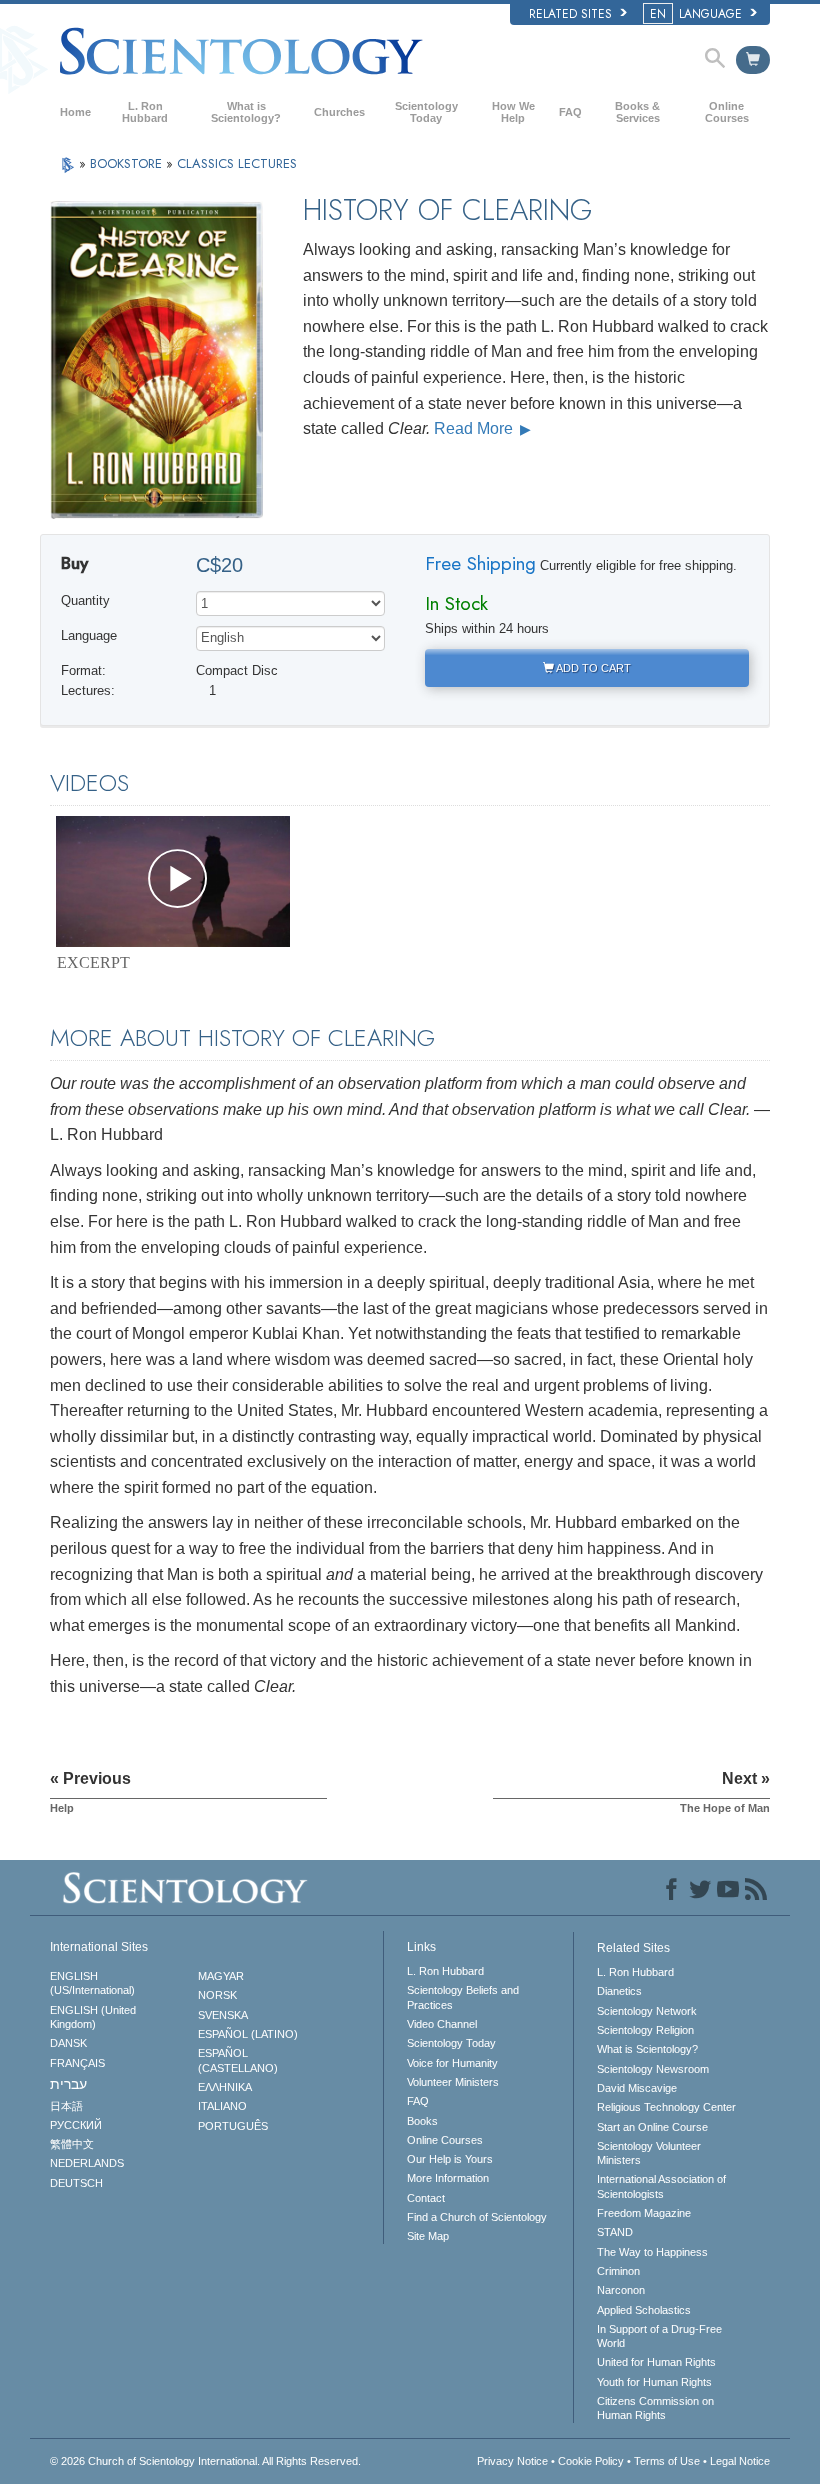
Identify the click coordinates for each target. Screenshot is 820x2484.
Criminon (618, 2271)
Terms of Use (667, 2461)
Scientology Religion (645, 2030)
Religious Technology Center (666, 2107)
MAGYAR (221, 1976)
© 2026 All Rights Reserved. (205, 2461)
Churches (339, 112)
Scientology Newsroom (653, 2069)
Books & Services (637, 112)
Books (422, 2121)
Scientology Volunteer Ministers (649, 2153)
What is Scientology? (246, 112)
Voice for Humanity (452, 2063)
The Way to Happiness (652, 2252)
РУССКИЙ (76, 2125)
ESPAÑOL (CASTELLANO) (238, 2060)
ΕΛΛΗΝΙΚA (225, 2087)
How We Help (513, 112)
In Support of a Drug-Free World (659, 2336)
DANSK (68, 2043)
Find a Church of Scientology (477, 2217)
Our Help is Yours (450, 2159)
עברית (68, 2084)
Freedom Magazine (644, 2213)
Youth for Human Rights (654, 2382)
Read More (475, 428)
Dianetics (619, 1991)
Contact (426, 2198)
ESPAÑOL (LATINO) (248, 2034)
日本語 (66, 2106)
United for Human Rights (656, 2362)
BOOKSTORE (128, 163)
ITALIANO (222, 2106)
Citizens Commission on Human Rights (655, 2408)
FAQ (570, 112)
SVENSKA (223, 2015)
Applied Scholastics (644, 2310)
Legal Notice (740, 2461)
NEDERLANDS (87, 2163)
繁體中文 (72, 2144)
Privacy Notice (512, 2461)
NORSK (217, 1995)
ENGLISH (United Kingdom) (93, 2017)
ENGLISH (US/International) (92, 1983)
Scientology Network (647, 2011)
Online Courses (727, 112)
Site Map (428, 2236)
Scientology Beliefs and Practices (463, 1997)
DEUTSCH (76, 2183)
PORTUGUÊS (233, 2126)
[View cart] (753, 60)
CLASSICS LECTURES (237, 163)
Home (75, 112)
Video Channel (442, 2024)
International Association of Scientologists (661, 2186)
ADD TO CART (592, 668)
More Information (448, 2178)
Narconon (621, 2290)
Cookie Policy (591, 2461)
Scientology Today (426, 112)
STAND (615, 2232)
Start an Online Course (652, 2127)
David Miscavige (637, 2088)
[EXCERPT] (173, 881)
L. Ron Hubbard (145, 112)
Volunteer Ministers (453, 2082)
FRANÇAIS (77, 2063)
